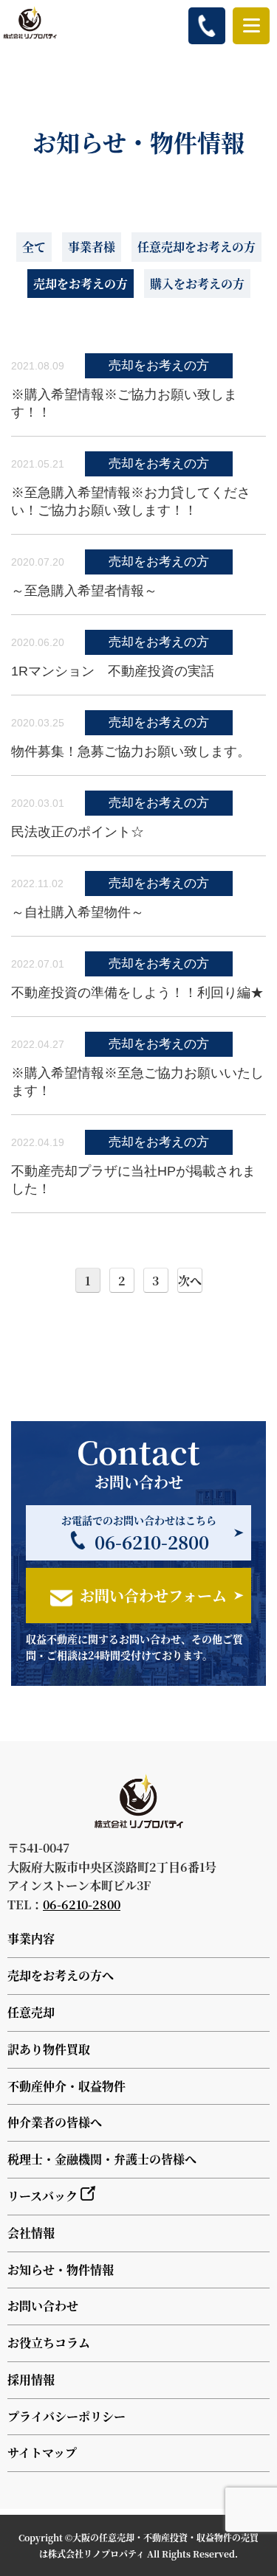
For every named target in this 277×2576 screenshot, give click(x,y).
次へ (190, 1281)
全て (34, 247)
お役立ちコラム (49, 2343)
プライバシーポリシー (66, 2416)
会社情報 (31, 2233)
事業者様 (92, 247)
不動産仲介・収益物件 (66, 2086)
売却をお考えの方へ (61, 1975)
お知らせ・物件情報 (61, 2270)
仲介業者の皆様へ (55, 2122)
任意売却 (31, 2012)
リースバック (44, 2196)
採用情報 (31, 2379)
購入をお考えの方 (197, 284)
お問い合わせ (43, 2306)
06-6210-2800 (82, 1905)
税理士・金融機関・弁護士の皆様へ (102, 2159)
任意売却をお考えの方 (196, 247)
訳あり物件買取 (49, 2049)
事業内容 (31, 1938)
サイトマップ (42, 2452)
